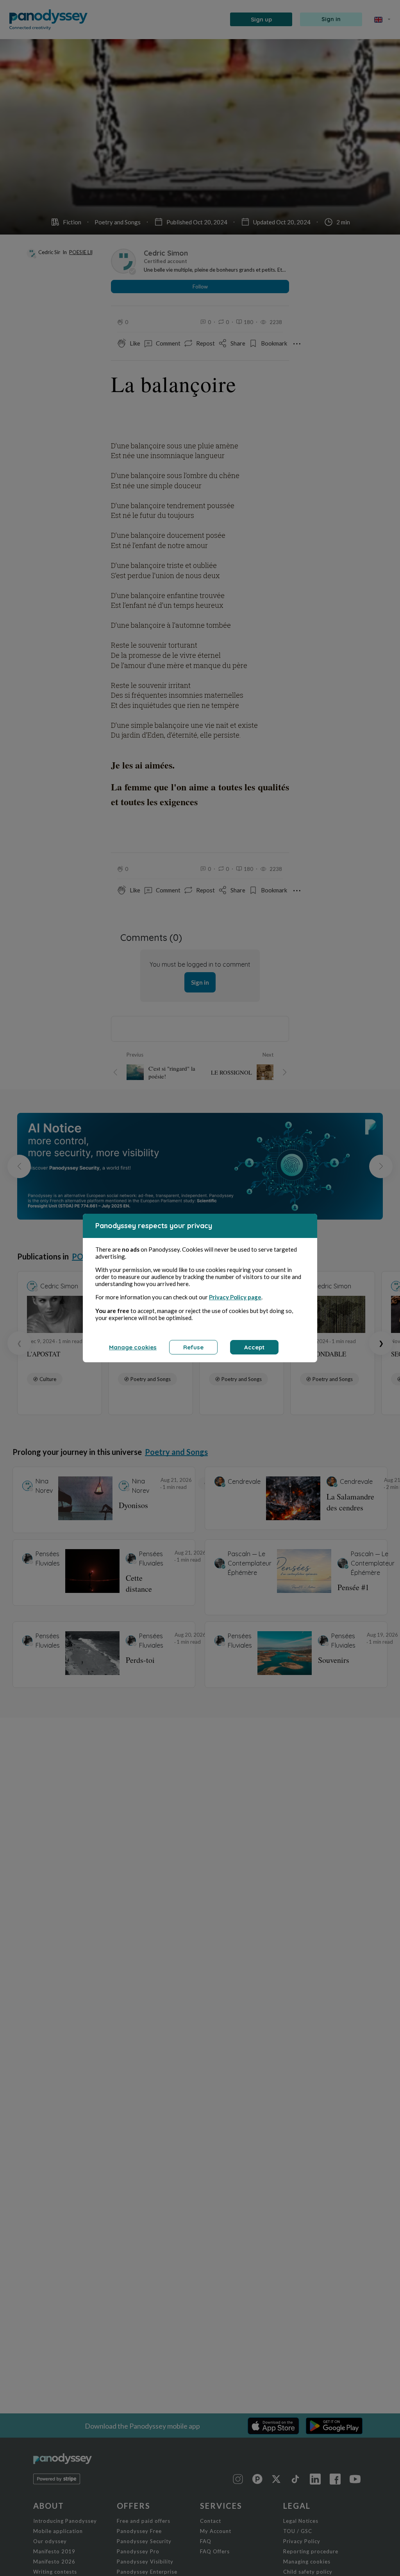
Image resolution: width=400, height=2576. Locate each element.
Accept (254, 1347)
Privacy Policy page (235, 1297)
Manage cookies (133, 1347)
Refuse (193, 1347)
